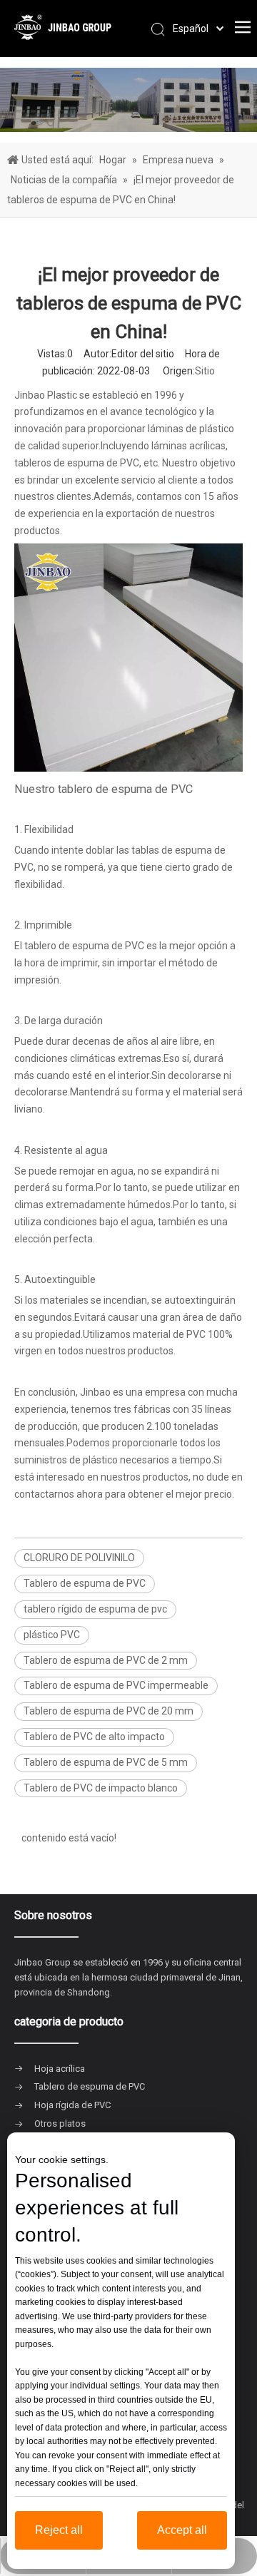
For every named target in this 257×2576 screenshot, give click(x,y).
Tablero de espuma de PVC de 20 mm (109, 1711)
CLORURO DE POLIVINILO (79, 1558)
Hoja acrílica (60, 2069)
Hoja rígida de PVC (72, 2105)
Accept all (182, 2530)
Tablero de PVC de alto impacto (94, 1737)
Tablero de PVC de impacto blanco (101, 1788)
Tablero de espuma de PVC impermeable (116, 1685)
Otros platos (60, 2123)
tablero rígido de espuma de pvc (95, 1609)
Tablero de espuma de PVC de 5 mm (106, 1762)
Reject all (59, 2530)
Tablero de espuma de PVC (85, 1583)
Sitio (205, 371)
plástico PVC (52, 1635)
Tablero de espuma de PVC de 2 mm (106, 1660)
